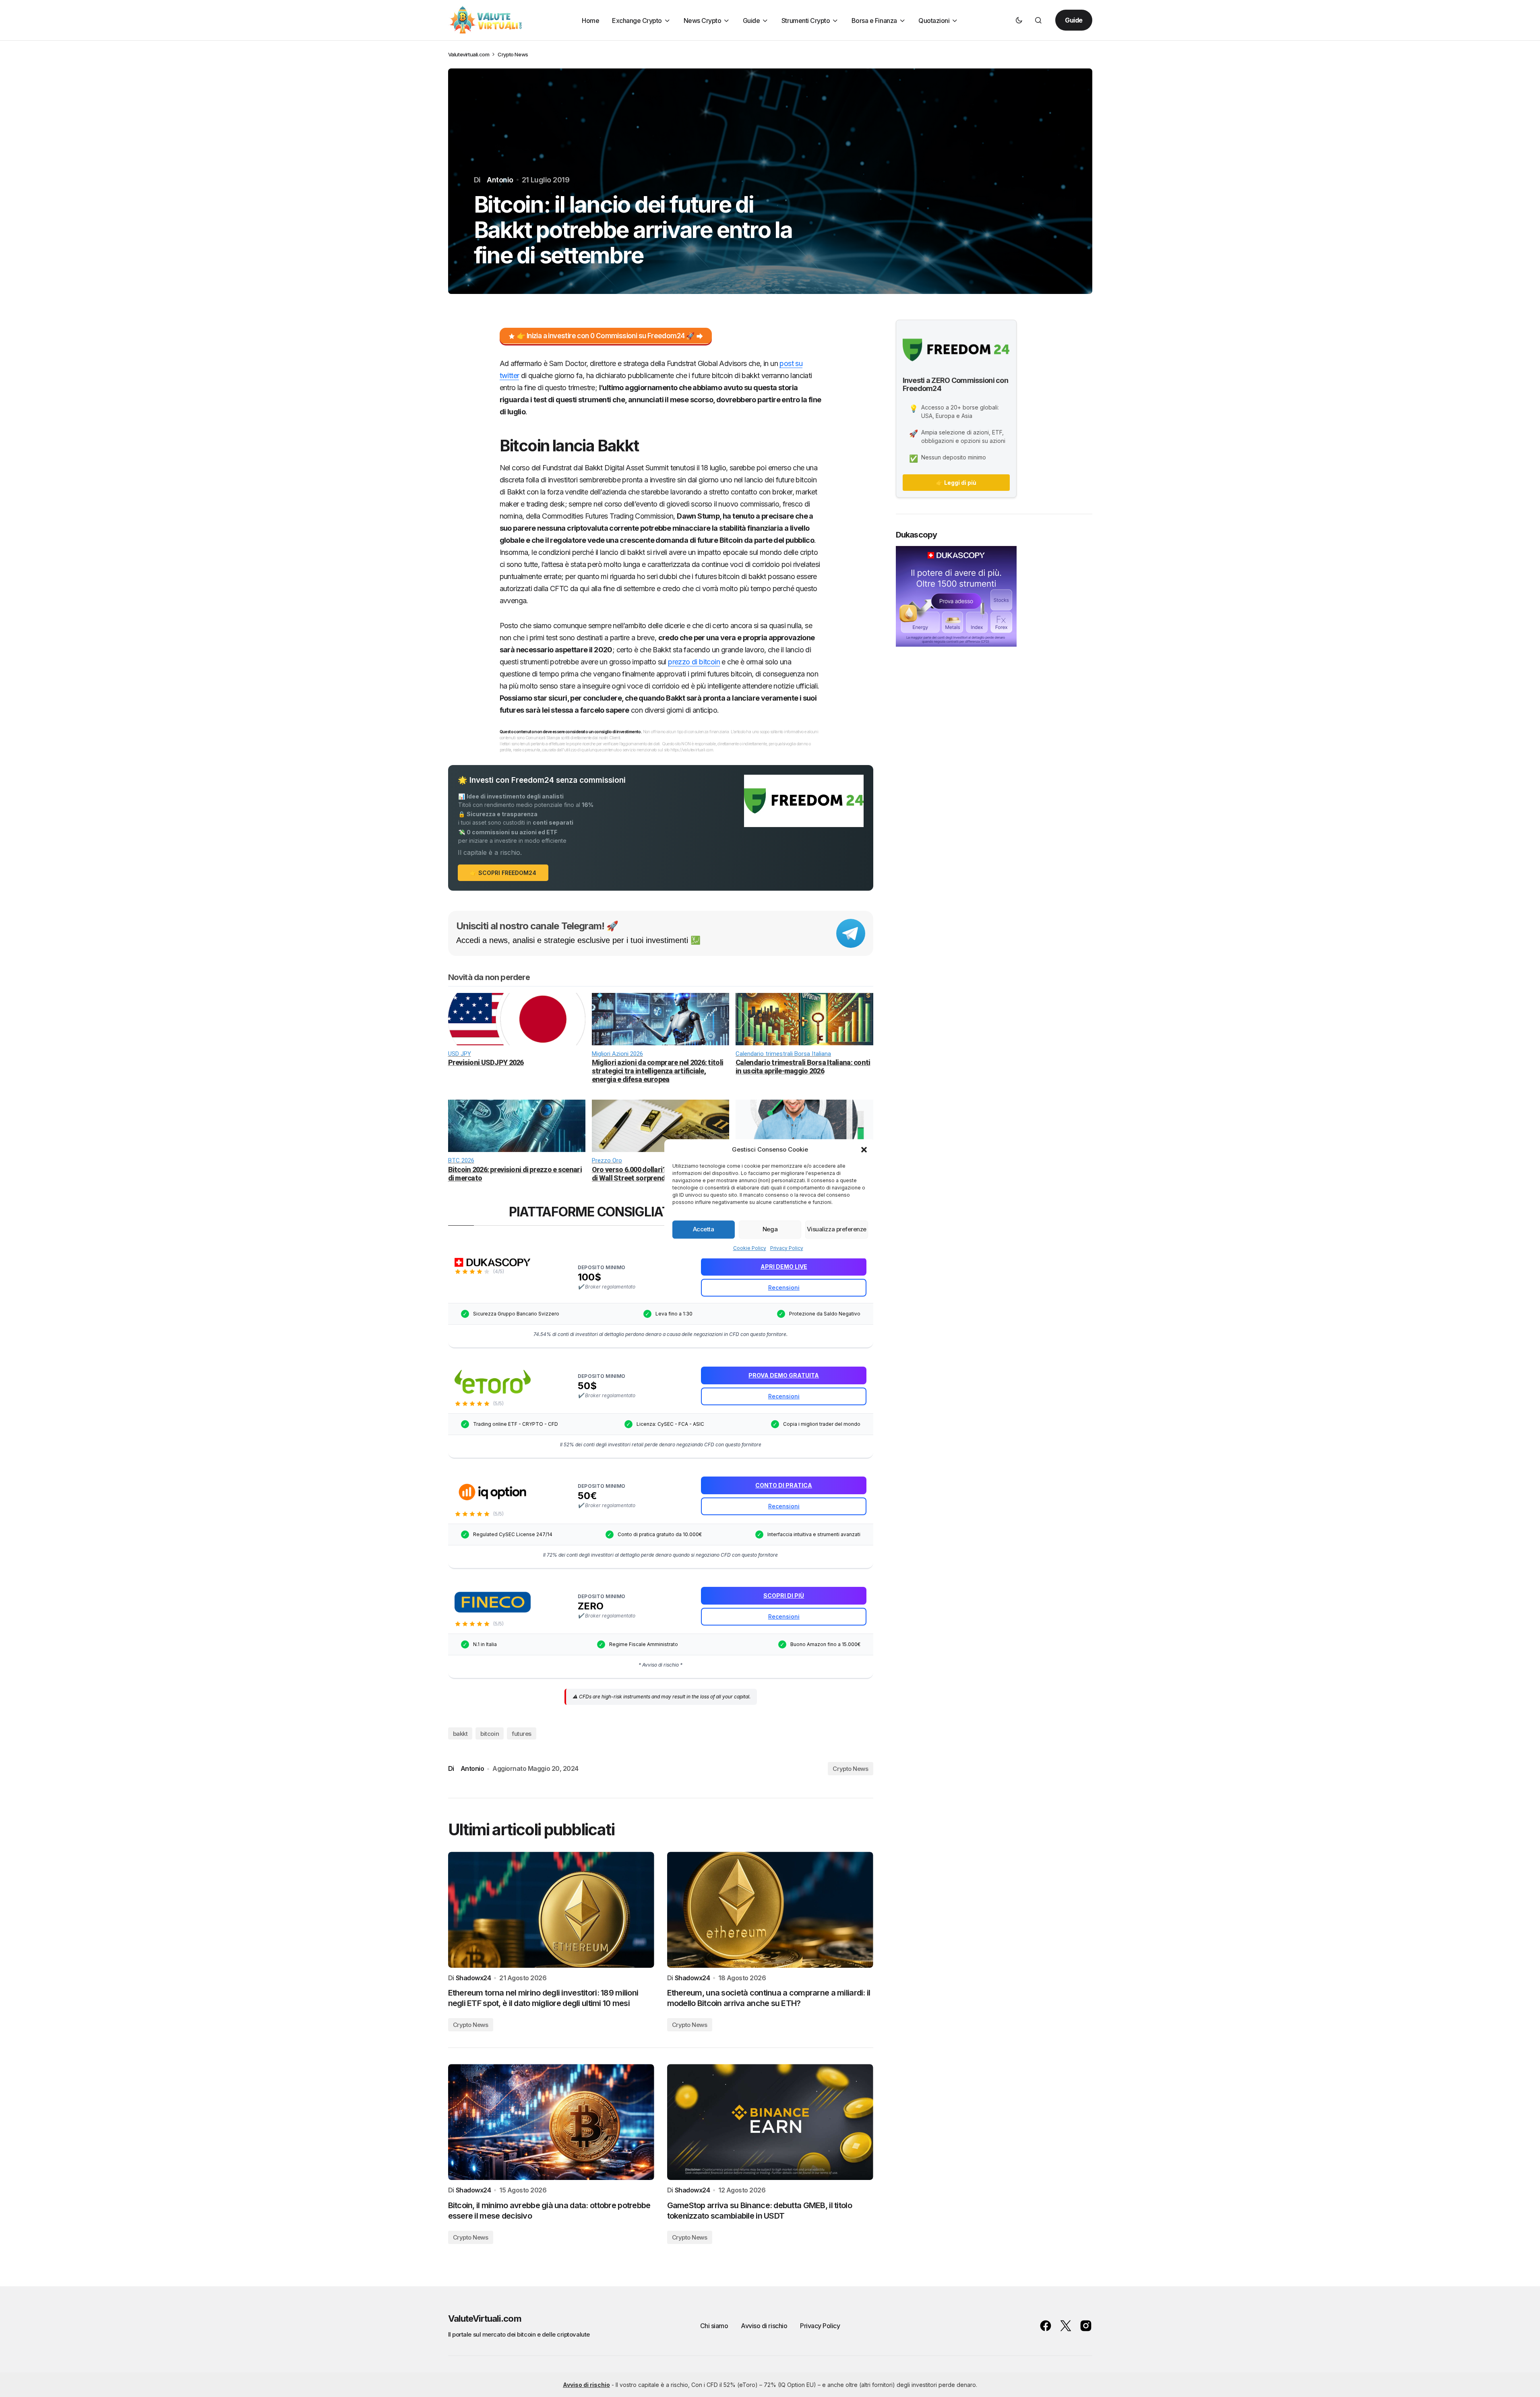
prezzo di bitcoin (694, 662)
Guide (1074, 20)
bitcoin (490, 1734)
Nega (770, 1229)
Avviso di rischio (764, 2326)
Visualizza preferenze (837, 1229)
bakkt (460, 1734)
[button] (864, 1150)
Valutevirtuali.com (469, 54)
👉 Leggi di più (956, 483)
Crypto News (513, 54)
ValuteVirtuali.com (485, 2318)
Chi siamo (714, 2326)
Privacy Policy (787, 1248)
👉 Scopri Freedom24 (503, 873)
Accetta (704, 1229)
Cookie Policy (750, 1248)
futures (522, 1734)
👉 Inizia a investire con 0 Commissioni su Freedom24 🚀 (606, 336)
